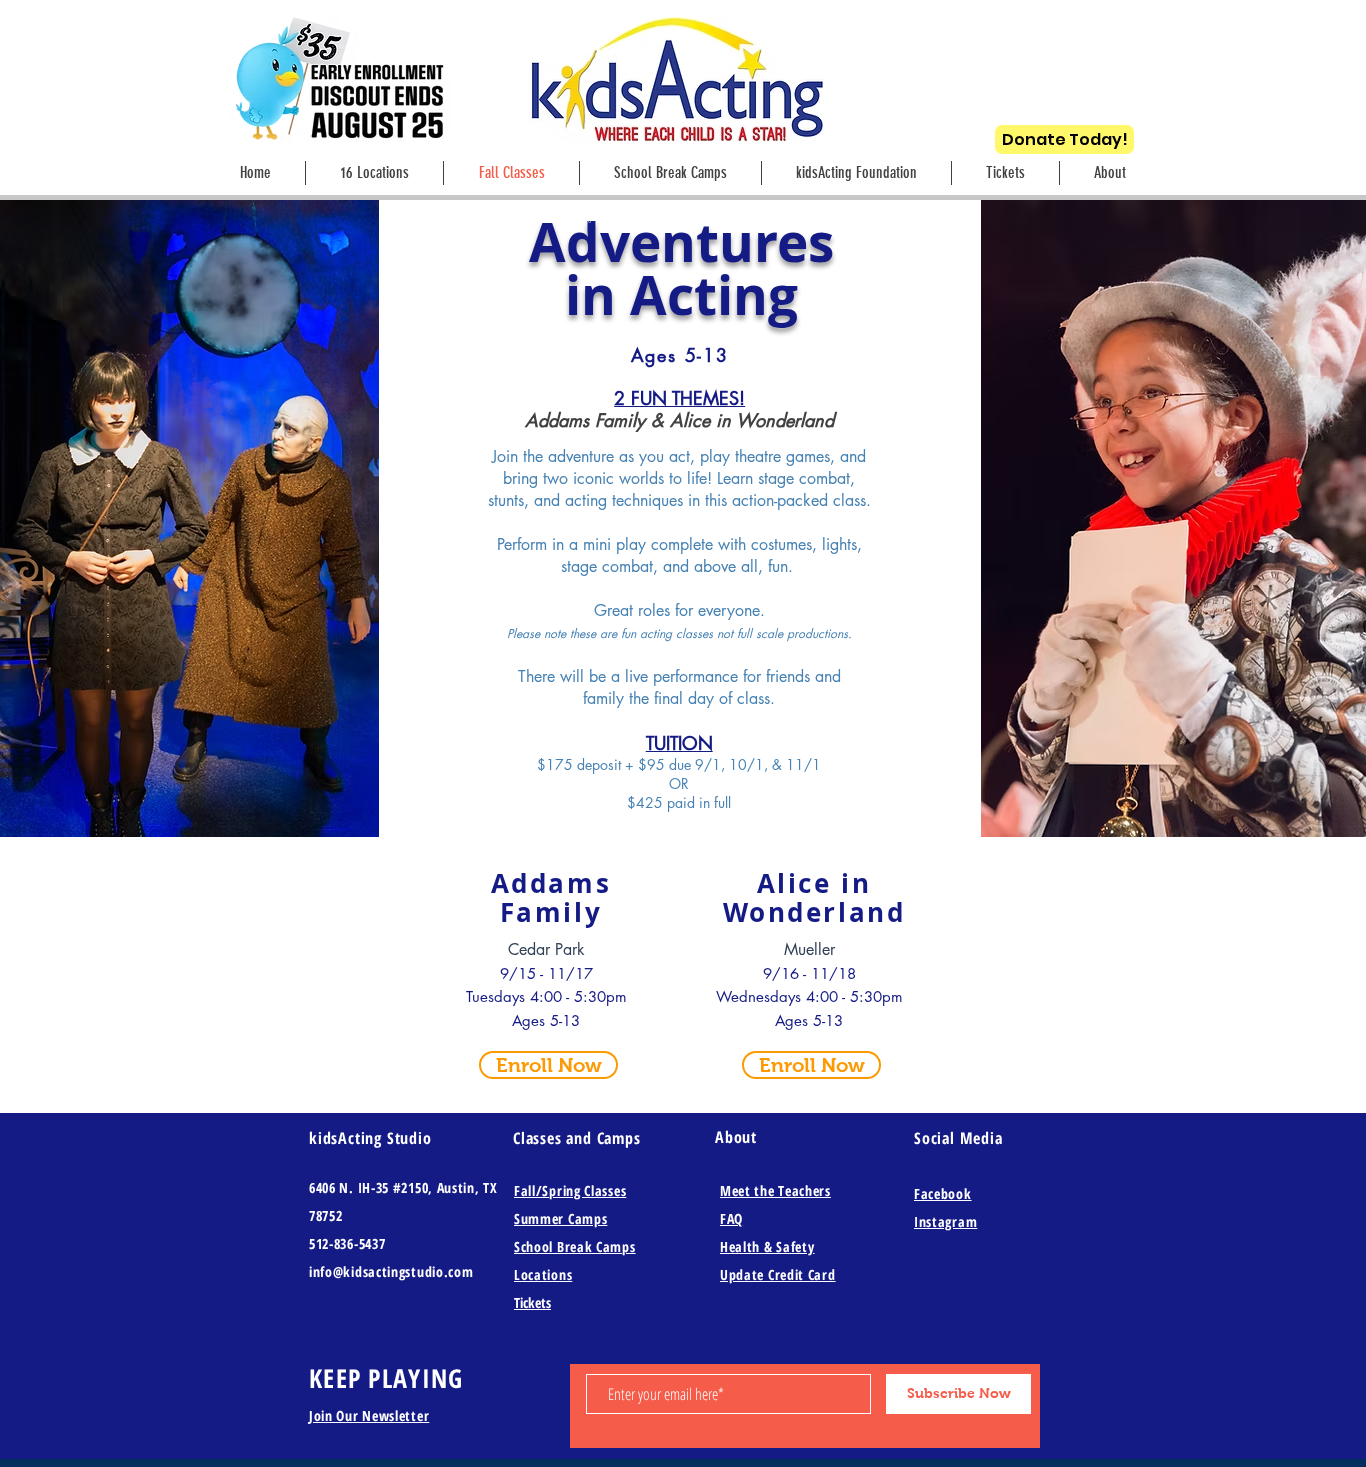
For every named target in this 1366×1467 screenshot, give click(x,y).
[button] (1110, 173)
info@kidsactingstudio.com (391, 1271)
